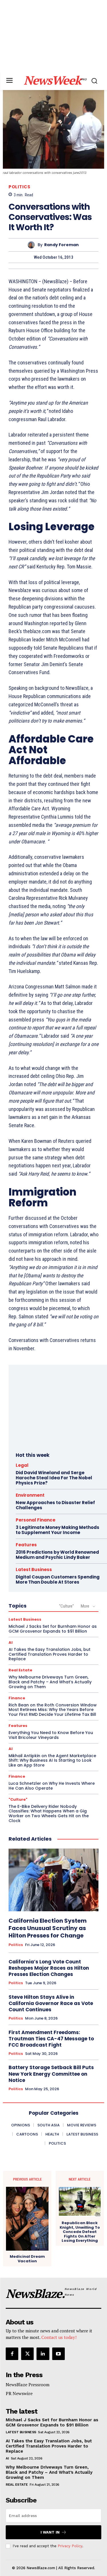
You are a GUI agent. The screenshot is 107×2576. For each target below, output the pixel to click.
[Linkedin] (43, 2354)
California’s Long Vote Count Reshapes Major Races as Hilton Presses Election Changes (49, 1968)
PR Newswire (19, 2393)
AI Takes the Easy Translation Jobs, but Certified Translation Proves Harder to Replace (50, 1654)
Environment (30, 1495)
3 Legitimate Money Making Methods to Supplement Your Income (57, 1530)
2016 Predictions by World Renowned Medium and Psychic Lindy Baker (57, 1555)
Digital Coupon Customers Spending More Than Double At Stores (58, 1579)
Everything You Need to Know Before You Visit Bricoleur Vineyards (51, 1735)
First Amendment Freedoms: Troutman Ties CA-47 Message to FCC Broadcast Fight (51, 2039)
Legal (22, 1465)
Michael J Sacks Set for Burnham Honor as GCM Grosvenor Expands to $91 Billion (53, 1629)
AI (11, 1642)
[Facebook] (12, 2354)
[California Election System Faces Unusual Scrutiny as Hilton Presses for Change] (53, 1880)
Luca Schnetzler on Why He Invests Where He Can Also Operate (52, 1786)
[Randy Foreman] (33, 245)
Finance (17, 1698)
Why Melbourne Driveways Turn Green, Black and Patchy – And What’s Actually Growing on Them (50, 1682)
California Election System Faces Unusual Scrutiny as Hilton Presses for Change (48, 1928)
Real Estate (20, 1670)
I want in (50, 2532)
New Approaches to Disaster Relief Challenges (55, 1505)
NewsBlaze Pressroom (28, 2385)
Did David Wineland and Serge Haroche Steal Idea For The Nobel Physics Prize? (54, 1478)
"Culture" (66, 1606)
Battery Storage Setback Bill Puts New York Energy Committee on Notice (51, 2074)
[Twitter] (27, 2354)
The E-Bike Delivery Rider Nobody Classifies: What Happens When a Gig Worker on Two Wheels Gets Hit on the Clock (49, 1814)
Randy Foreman (61, 245)
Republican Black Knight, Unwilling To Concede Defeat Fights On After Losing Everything (80, 2232)
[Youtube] (58, 2354)
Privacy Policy (70, 2546)
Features (26, 1545)
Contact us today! (59, 2337)
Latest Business (34, 1570)
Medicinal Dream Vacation (27, 2259)
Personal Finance (36, 1520)
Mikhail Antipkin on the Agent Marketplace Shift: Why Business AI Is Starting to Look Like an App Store (52, 1761)
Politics (19, 187)
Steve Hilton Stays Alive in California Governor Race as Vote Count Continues (51, 2003)
